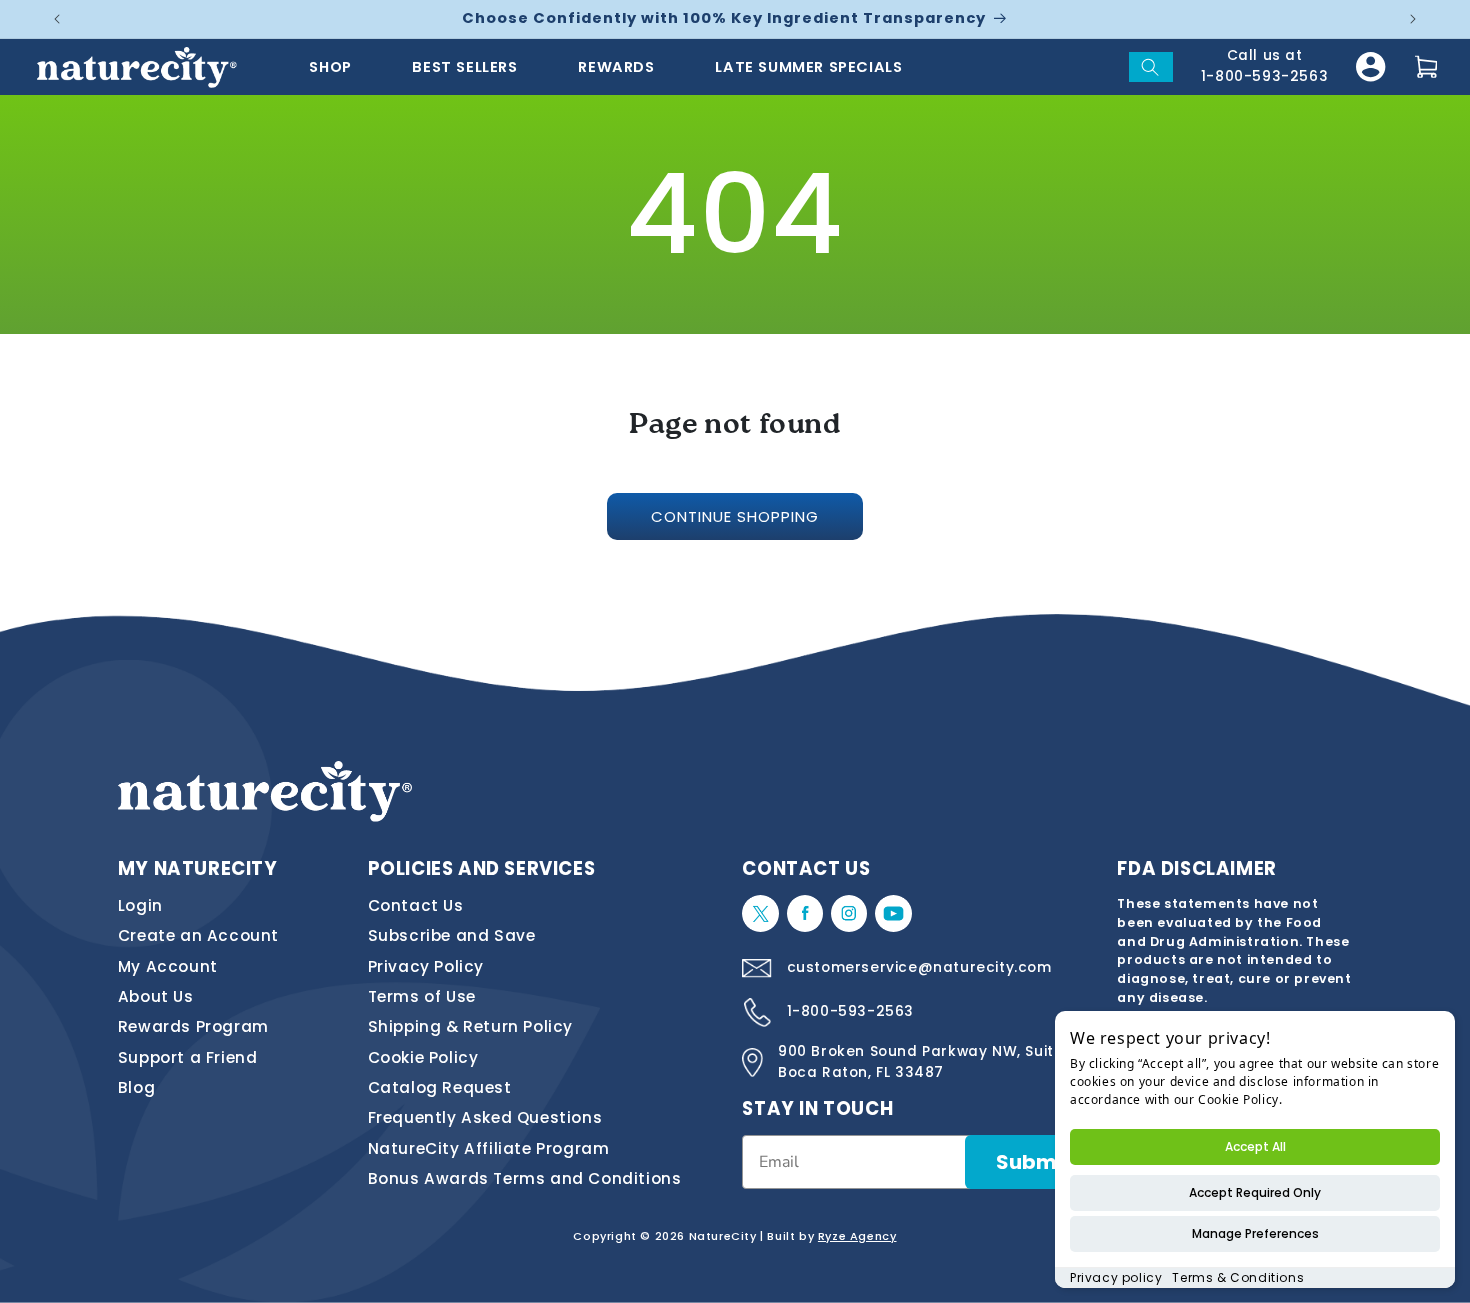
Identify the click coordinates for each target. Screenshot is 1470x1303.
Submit (1034, 1162)
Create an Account (198, 935)
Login (140, 905)
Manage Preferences (1255, 1233)
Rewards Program (193, 1026)
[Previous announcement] (57, 19)
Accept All (1255, 1146)
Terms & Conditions (1238, 1277)
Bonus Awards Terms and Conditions (525, 1178)
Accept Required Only (1255, 1192)
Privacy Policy (426, 966)
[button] (1151, 66)
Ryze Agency (857, 1236)
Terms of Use (422, 996)
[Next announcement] (1413, 19)
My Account (168, 966)
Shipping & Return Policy (470, 1026)
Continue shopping (735, 516)
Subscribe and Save (452, 935)
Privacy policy (1116, 1277)
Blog (136, 1087)
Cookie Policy (423, 1057)
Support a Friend (188, 1057)
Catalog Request (440, 1087)
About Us (156, 996)
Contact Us (416, 905)
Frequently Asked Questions (485, 1117)
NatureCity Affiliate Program (489, 1148)
